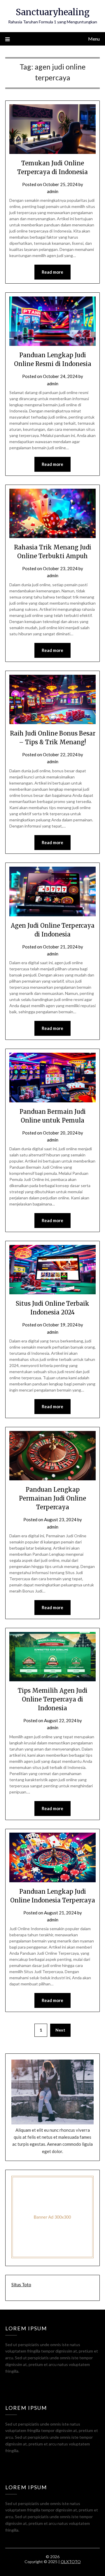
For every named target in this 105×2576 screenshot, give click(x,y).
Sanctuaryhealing (53, 12)
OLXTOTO (71, 2562)
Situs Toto (21, 2284)
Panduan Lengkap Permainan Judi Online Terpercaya (52, 1498)
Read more (52, 272)
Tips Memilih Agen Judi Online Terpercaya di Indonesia (53, 1699)
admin (53, 191)
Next (60, 2030)
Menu (94, 39)
